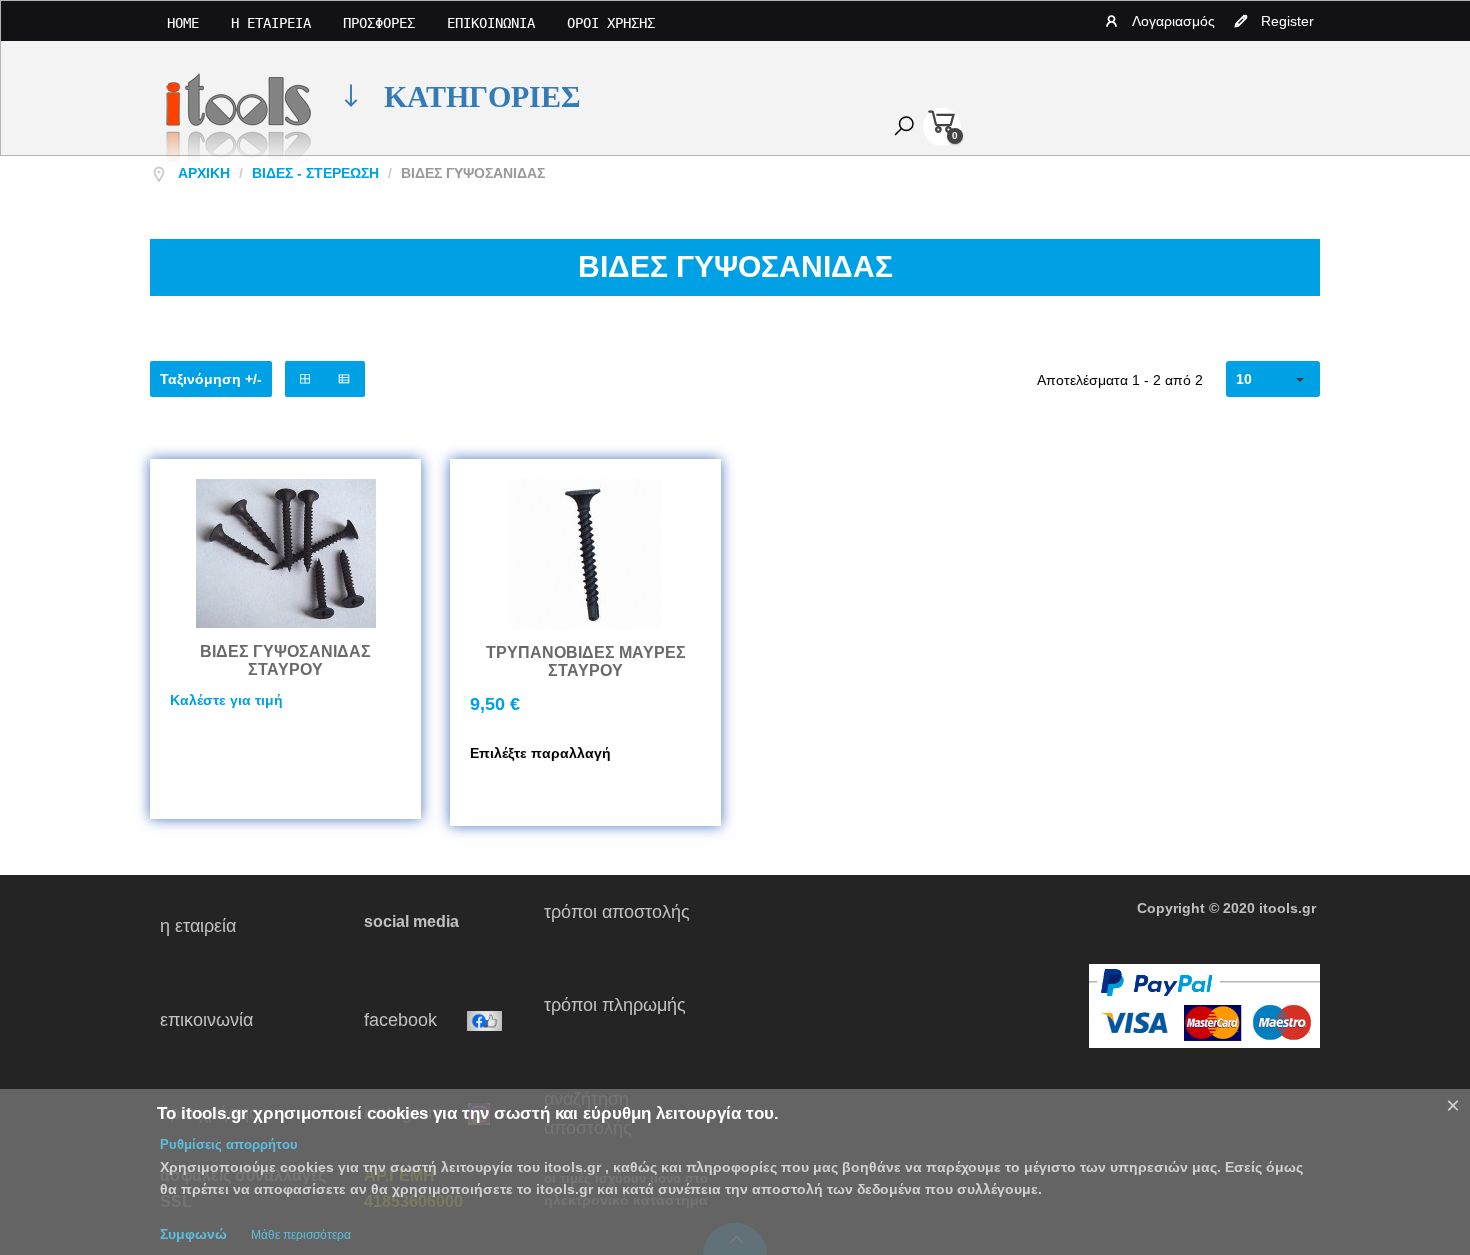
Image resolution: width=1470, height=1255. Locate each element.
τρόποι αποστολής (624, 926)
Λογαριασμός (1173, 21)
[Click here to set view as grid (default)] (305, 379)
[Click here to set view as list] (344, 379)
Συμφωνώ (193, 1234)
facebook (415, 1020)
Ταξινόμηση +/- (211, 379)
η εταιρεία (225, 926)
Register (1287, 21)
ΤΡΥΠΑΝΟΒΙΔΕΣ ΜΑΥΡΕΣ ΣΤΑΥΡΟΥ (586, 661)
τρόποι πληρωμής (622, 1019)
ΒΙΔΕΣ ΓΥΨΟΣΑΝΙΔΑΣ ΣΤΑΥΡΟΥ (285, 660)
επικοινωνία (244, 1020)
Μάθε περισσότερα (301, 1235)
